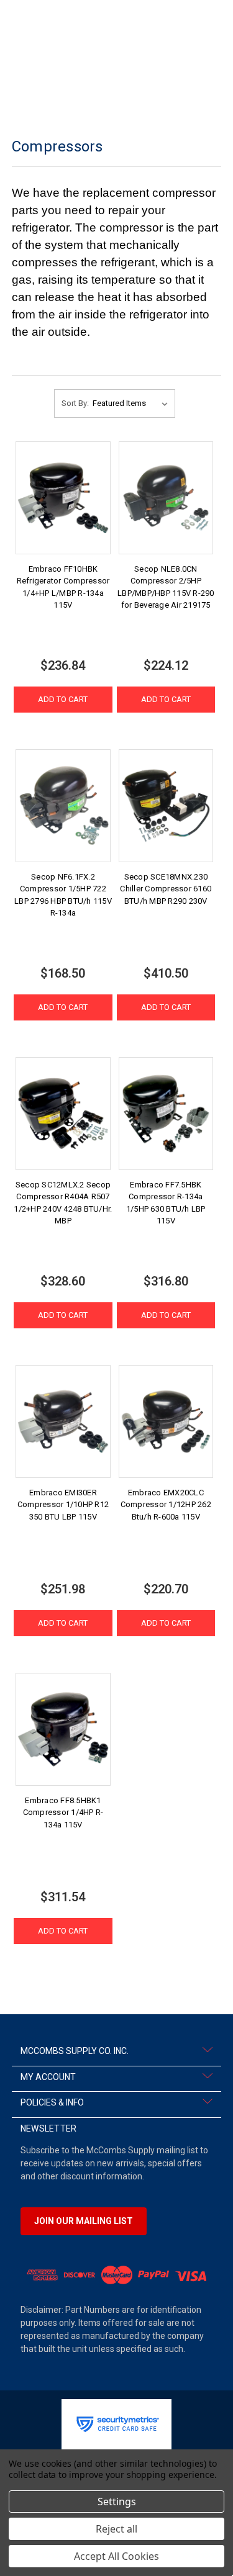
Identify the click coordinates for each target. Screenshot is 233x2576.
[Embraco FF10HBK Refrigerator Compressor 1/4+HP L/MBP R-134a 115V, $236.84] (63, 498)
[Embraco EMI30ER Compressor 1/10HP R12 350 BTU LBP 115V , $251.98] (63, 1421)
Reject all (116, 2529)
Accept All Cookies (116, 2556)
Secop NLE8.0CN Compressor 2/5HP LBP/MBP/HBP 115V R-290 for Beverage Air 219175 (166, 587)
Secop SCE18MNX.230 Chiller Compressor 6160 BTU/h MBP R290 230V (166, 889)
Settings (117, 2502)
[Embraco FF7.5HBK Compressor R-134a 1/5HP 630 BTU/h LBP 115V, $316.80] (166, 1114)
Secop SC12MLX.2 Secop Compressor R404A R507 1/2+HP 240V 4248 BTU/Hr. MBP (63, 1203)
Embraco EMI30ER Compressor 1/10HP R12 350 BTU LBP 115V (63, 1505)
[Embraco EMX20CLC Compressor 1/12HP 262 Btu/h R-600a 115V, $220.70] (166, 1421)
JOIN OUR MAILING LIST (84, 2221)
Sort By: (75, 403)
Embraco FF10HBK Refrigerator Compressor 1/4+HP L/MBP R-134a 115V (63, 587)
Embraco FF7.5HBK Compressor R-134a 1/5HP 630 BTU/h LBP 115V (166, 1203)
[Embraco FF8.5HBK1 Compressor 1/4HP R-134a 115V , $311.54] (63, 1729)
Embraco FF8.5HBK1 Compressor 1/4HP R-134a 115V (63, 1813)
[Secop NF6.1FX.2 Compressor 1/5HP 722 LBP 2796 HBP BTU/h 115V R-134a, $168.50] (63, 806)
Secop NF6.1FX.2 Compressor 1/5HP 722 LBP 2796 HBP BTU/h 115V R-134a (63, 895)
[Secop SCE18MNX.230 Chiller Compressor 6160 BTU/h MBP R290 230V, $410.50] (166, 806)
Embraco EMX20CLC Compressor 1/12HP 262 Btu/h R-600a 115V (166, 1505)
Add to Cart (63, 699)
